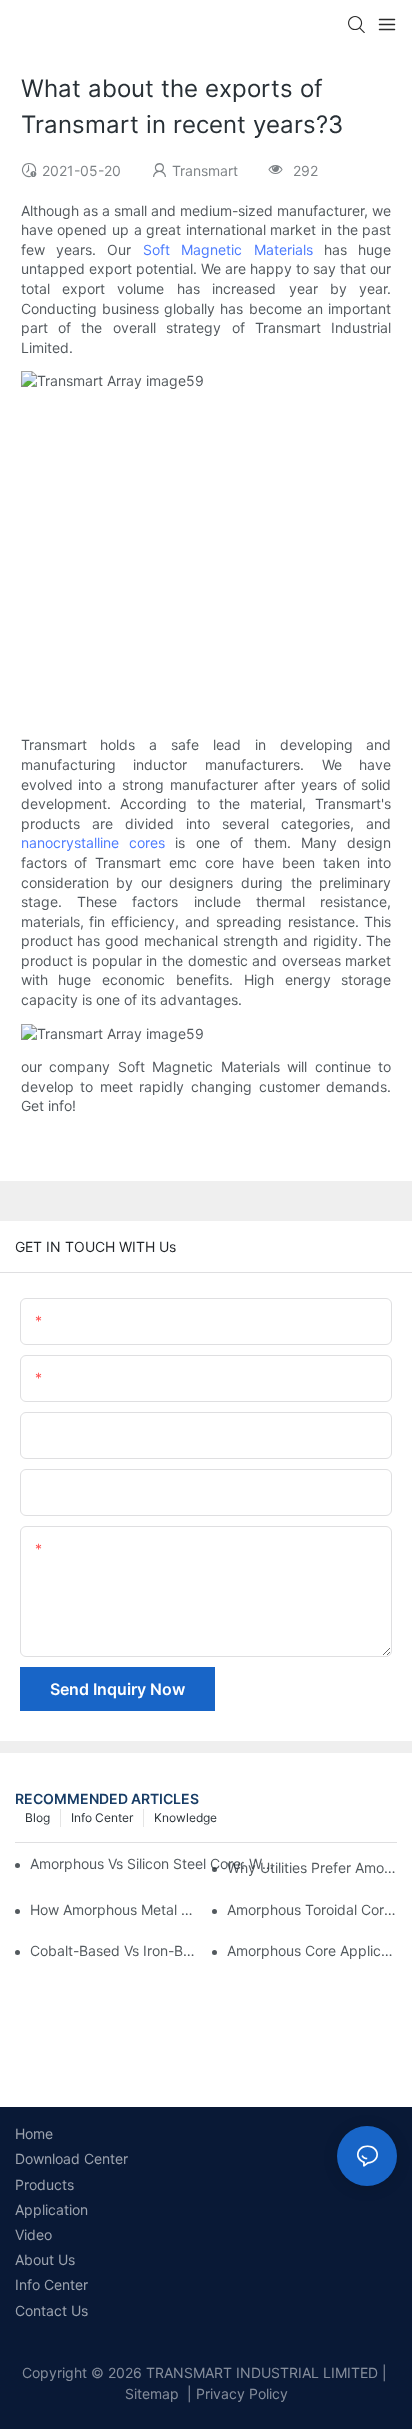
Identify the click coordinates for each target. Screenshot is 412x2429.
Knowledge (185, 1817)
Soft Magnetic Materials (228, 249)
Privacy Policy (242, 2393)
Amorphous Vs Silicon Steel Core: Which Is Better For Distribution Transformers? (155, 1863)
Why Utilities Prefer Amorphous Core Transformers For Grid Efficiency (312, 1867)
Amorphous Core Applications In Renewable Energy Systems (312, 1950)
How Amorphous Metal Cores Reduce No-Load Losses (115, 1909)
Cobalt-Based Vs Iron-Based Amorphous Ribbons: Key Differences (115, 1950)
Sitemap (152, 2393)
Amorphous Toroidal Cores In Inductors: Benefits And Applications (312, 1909)
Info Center (102, 1817)
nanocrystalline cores (93, 842)
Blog (37, 1817)
